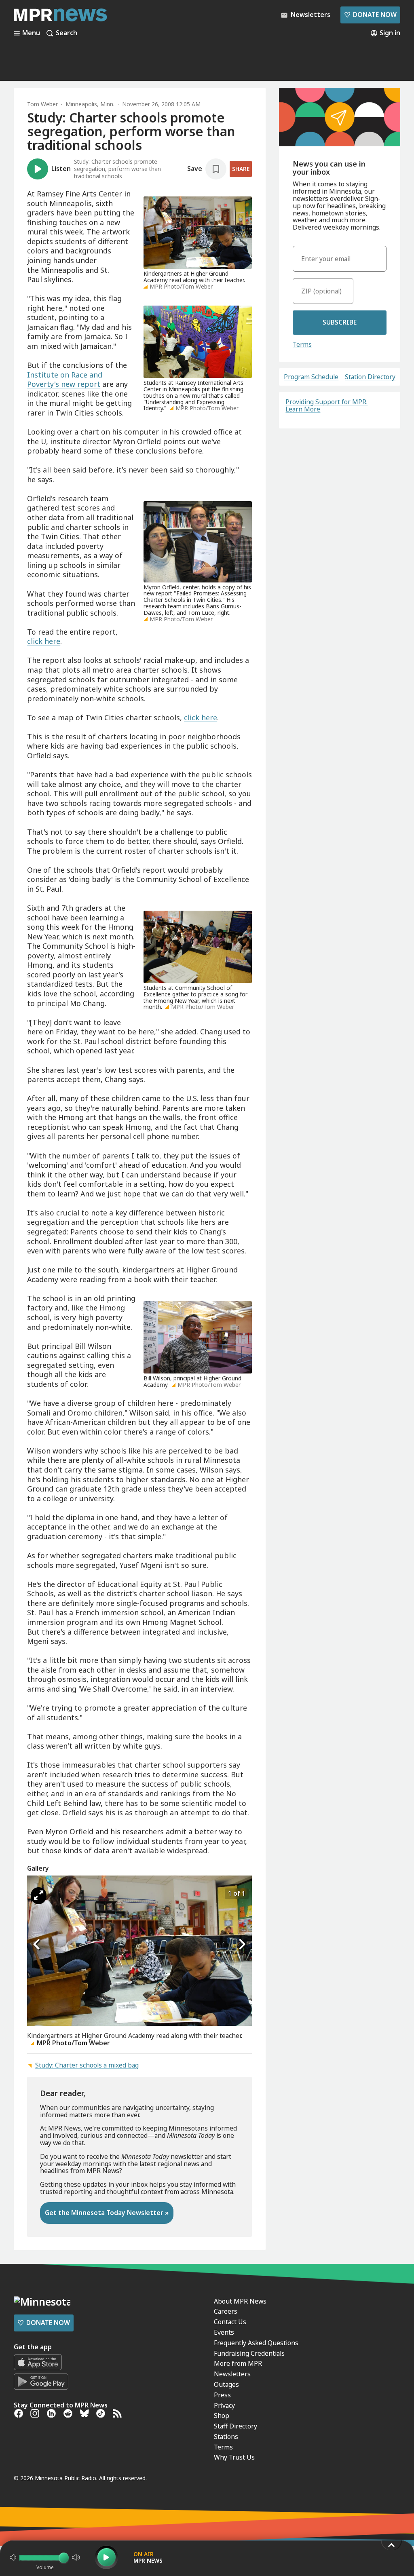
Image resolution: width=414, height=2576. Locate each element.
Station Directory (370, 377)
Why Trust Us (234, 2457)
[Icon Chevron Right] (242, 1945)
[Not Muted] (13, 2557)
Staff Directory (236, 2426)
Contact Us (230, 2322)
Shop (222, 2416)
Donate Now (370, 15)
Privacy (224, 2405)
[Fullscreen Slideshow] (39, 1896)
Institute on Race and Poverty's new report (65, 380)
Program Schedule (311, 377)
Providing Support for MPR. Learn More (326, 405)
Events (224, 2332)
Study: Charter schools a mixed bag (87, 2065)
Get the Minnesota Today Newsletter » (107, 2213)
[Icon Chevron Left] (37, 1945)
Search (67, 33)
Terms (302, 344)
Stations (226, 2437)
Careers (226, 2311)
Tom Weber (42, 104)
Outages (226, 2384)
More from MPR (238, 2363)
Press (222, 2395)
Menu (31, 33)
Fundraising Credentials (249, 2353)
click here (44, 641)
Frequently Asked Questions (256, 2343)
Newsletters (232, 2374)
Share (241, 169)
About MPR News (240, 2301)
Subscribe (340, 322)
